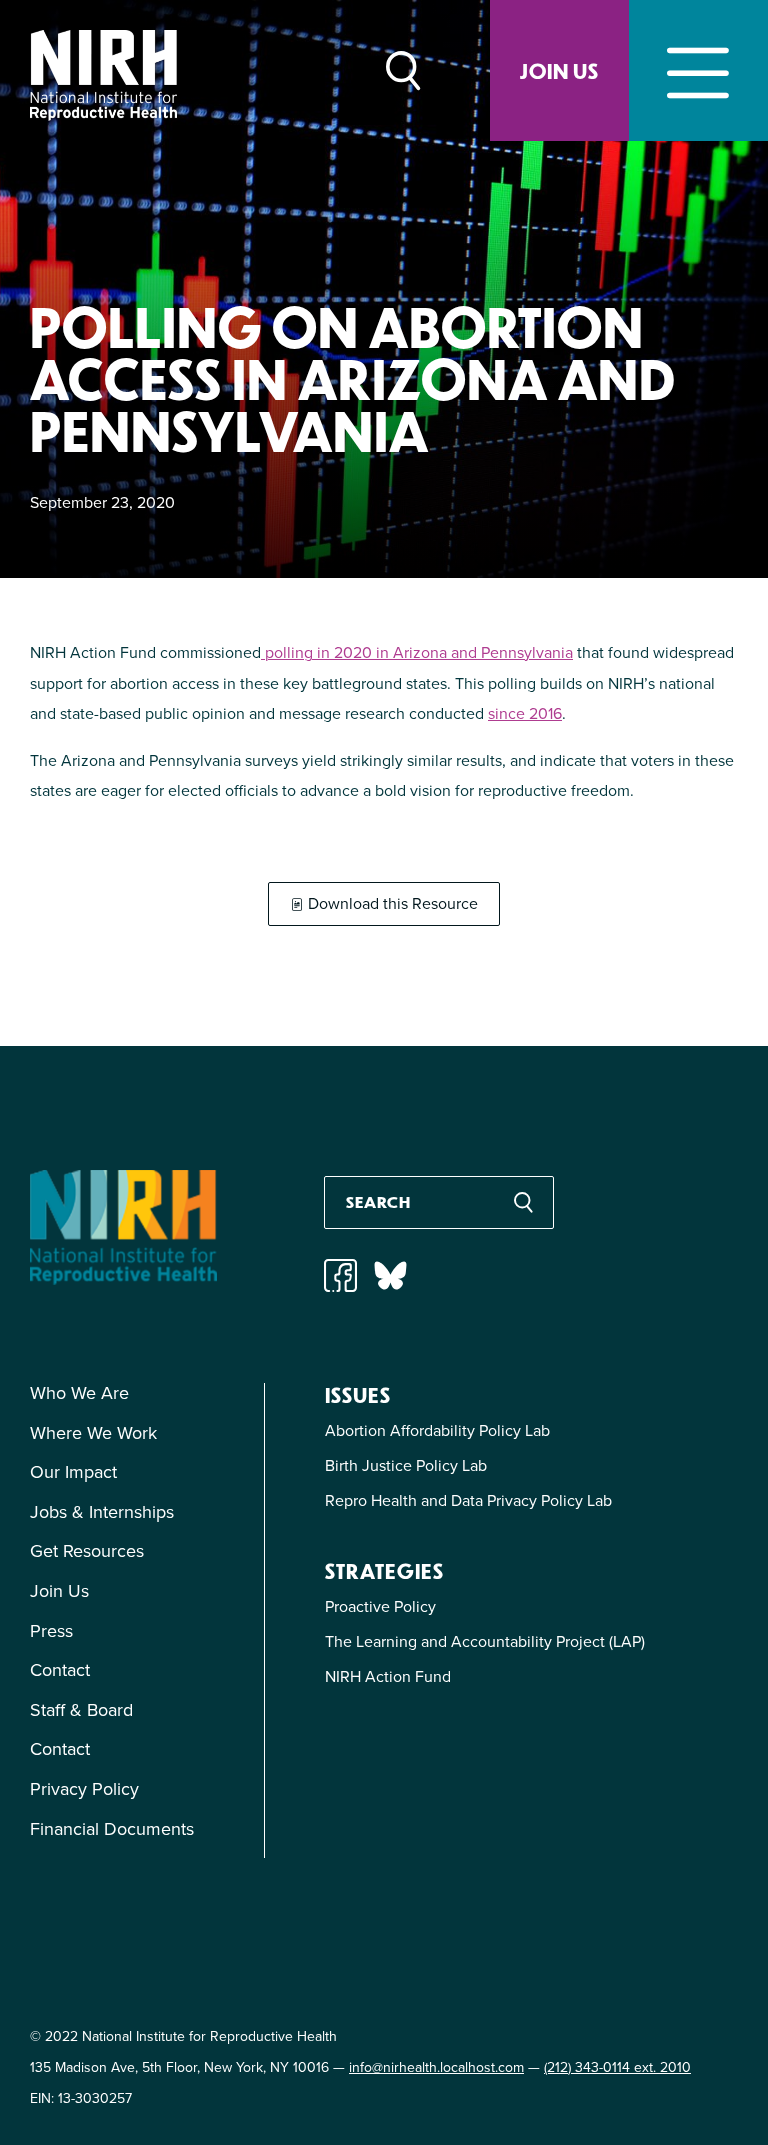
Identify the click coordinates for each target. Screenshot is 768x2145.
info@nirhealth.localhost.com (436, 2067)
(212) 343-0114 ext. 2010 (617, 2067)
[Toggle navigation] (698, 70)
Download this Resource (391, 903)
